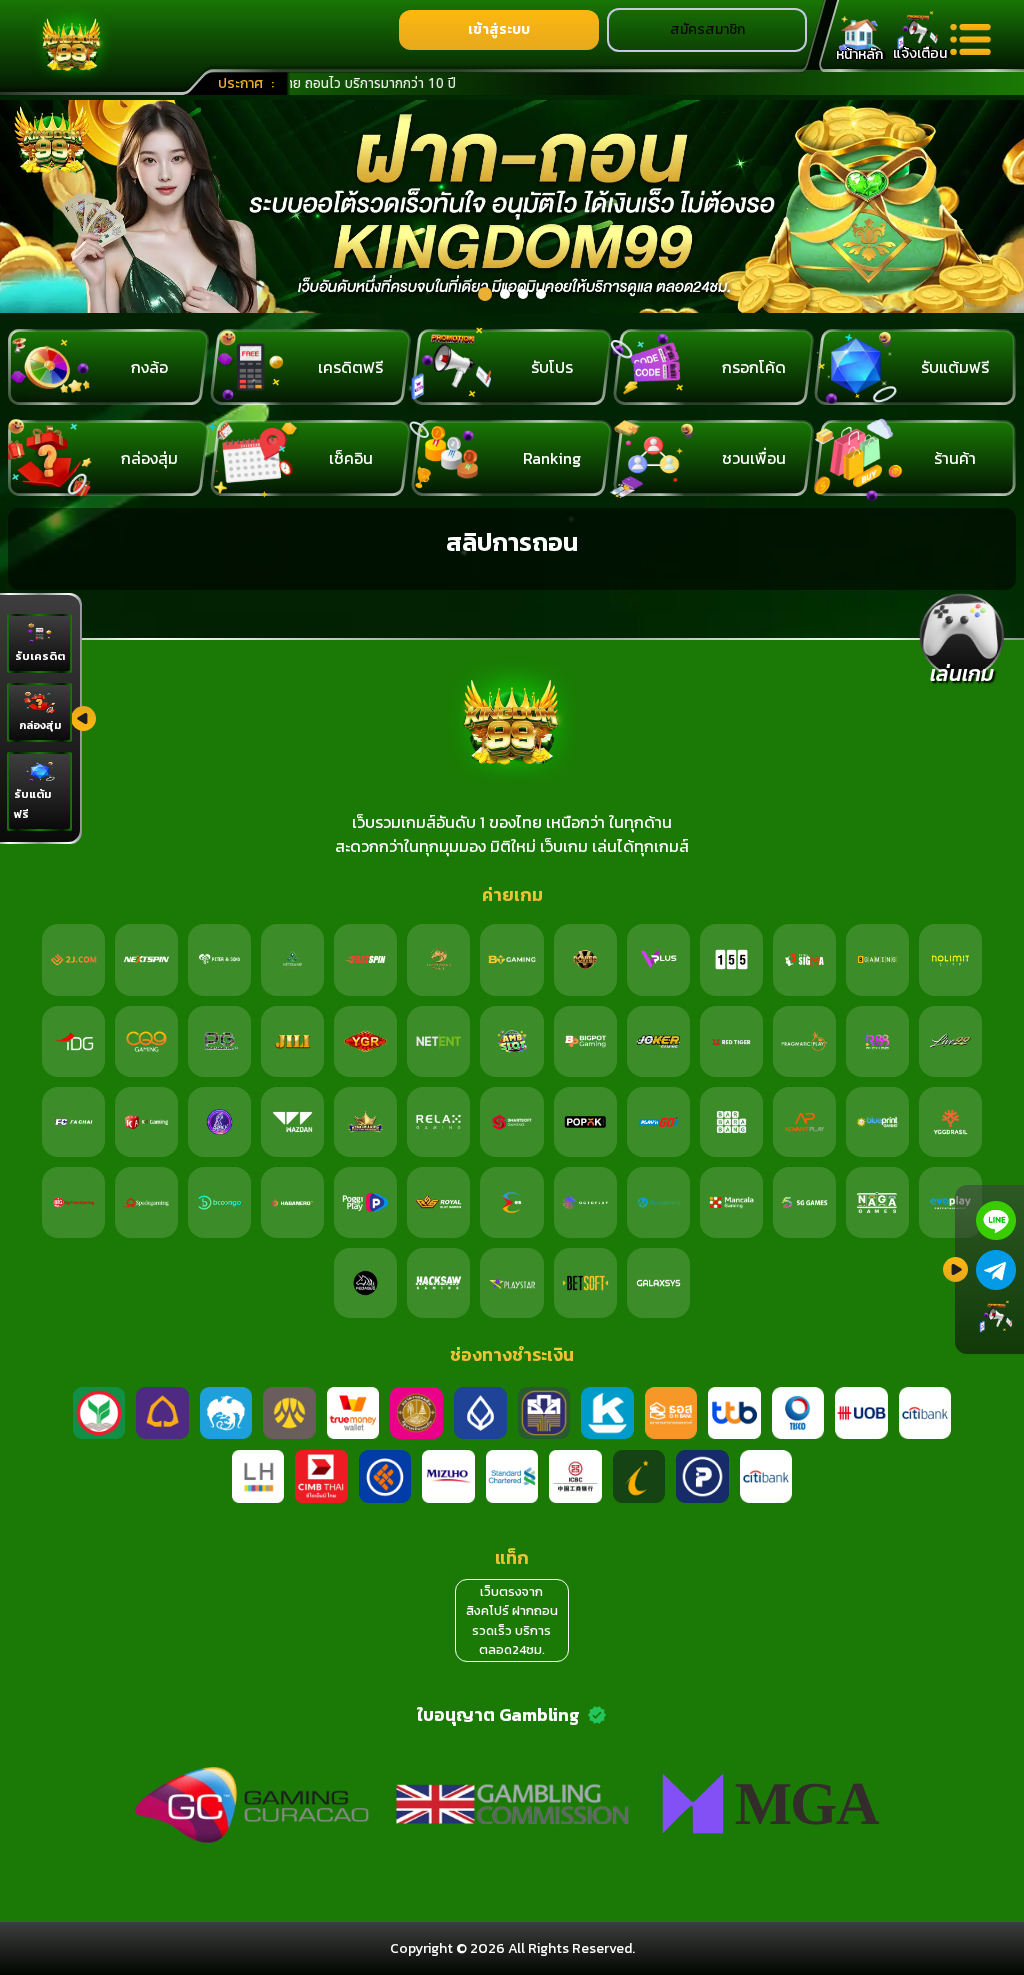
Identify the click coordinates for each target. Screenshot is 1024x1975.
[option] (512, 206)
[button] (485, 294)
